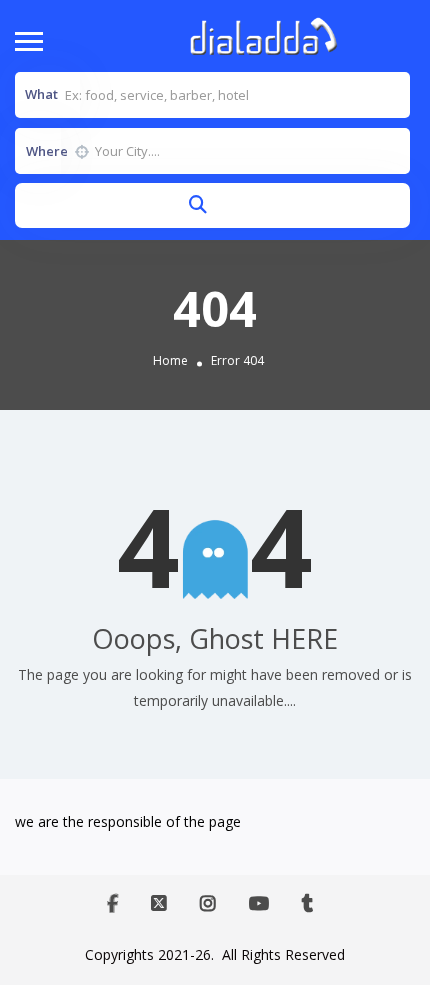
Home (170, 360)
